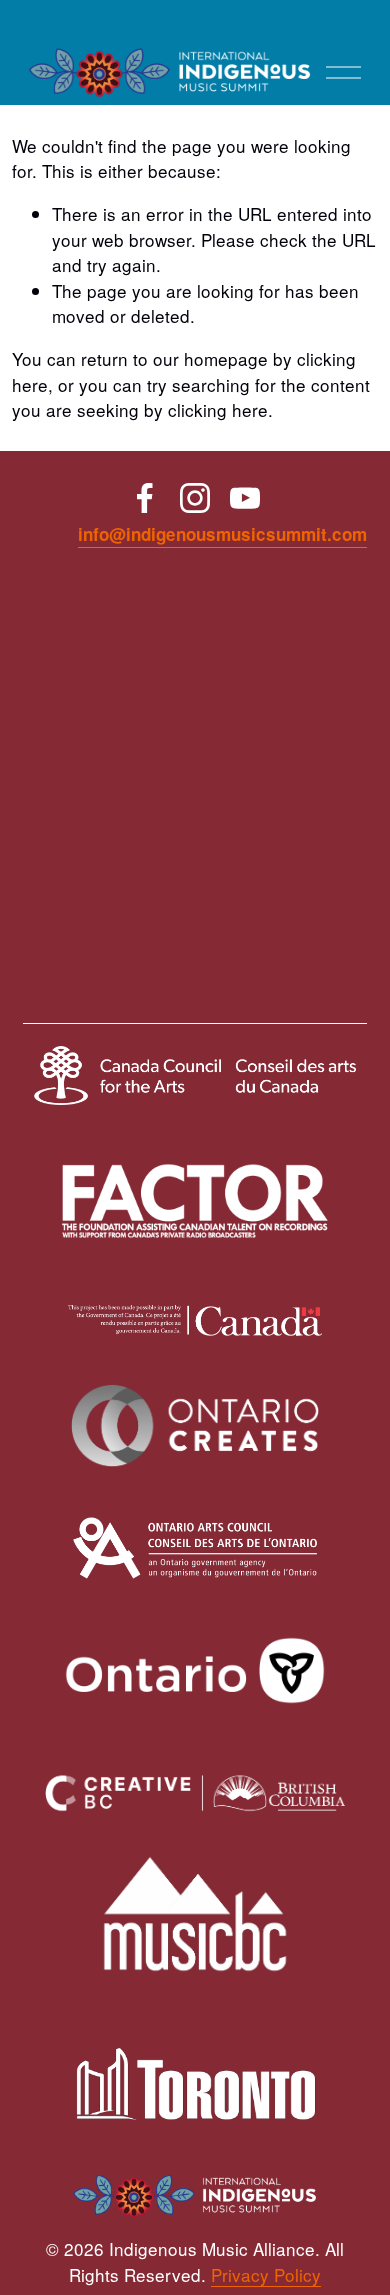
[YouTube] (245, 498)
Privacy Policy (266, 2274)
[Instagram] (195, 498)
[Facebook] (145, 498)
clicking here (218, 409)
